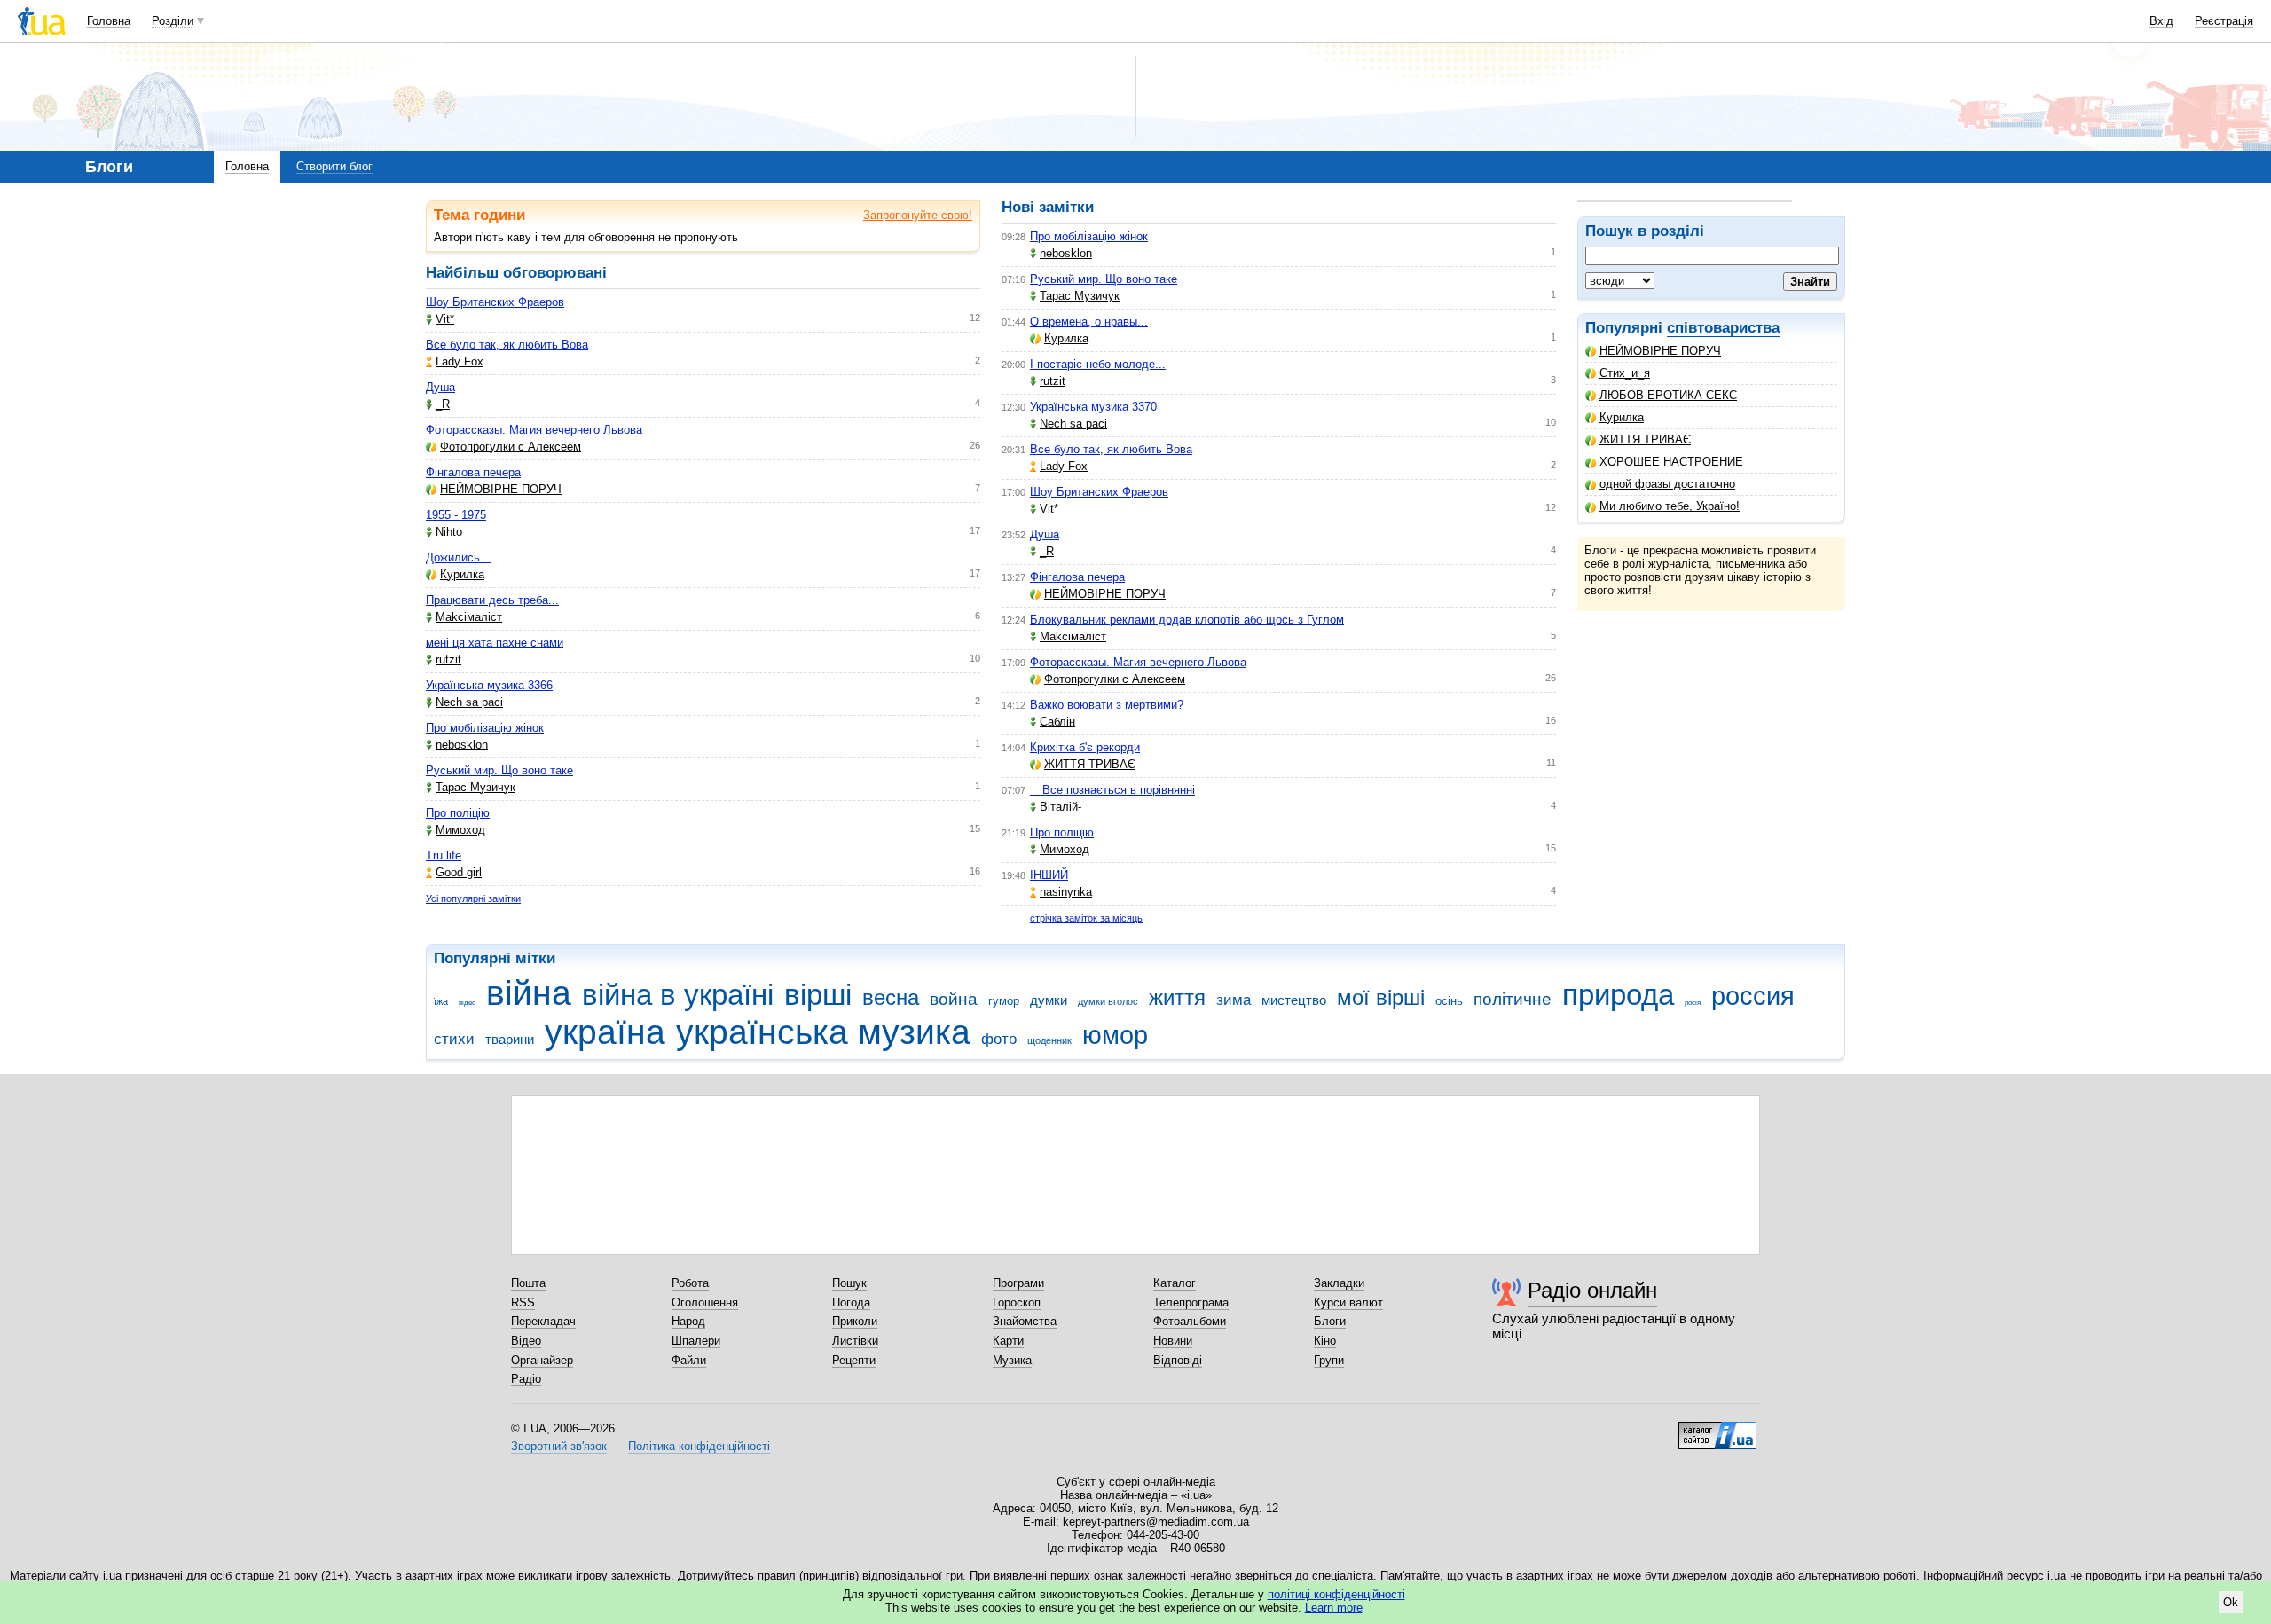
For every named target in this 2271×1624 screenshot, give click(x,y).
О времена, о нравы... (1089, 322)
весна (891, 998)
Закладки (1339, 1283)
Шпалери (696, 1341)
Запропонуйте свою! (918, 215)
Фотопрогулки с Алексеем (511, 447)
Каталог (1175, 1283)
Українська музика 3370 (1093, 407)
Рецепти (854, 1360)
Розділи (173, 21)
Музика (1012, 1360)
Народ (688, 1321)
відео (467, 1003)
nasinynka (1066, 892)
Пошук (849, 1283)
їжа (441, 1001)
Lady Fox (460, 361)
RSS (523, 1302)
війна (529, 993)
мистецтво (1294, 1000)
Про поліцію (458, 813)
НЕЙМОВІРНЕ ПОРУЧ (1660, 351)
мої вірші (1381, 998)
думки (1049, 1000)
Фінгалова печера (473, 472)
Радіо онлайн (1592, 1290)
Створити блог (334, 166)
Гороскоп (1017, 1302)
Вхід (2161, 21)
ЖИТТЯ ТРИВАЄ (1645, 439)
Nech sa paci (469, 702)
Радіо (526, 1379)
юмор (1115, 1035)
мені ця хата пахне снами (495, 643)
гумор (1004, 1001)
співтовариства (1723, 328)
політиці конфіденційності (1336, 1594)
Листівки (855, 1341)
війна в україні (678, 995)
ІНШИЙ (1049, 875)
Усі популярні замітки (473, 898)
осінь (1449, 1001)
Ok (2231, 1602)
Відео (526, 1341)
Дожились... (458, 557)
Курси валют (1348, 1302)
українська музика (823, 1032)
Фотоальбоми (1190, 1321)
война (954, 999)
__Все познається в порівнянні (1112, 790)
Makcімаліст (469, 617)
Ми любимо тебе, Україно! (1670, 506)
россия (1753, 996)
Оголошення (705, 1302)
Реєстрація (2224, 21)
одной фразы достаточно (1667, 484)
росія (1693, 1003)
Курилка (1622, 417)
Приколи (855, 1321)
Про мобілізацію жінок (485, 728)
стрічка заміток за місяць (1086, 918)
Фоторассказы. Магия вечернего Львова (534, 430)
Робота (690, 1283)
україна (605, 1032)
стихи (454, 1039)
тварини (510, 1039)
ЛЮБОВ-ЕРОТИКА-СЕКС (1668, 395)
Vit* (445, 319)
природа (1618, 995)
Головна (109, 21)
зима (1234, 1000)
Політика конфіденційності (699, 1446)
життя (1177, 998)
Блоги (1330, 1321)
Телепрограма (1191, 1302)
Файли (689, 1360)
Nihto (449, 532)
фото (999, 1039)
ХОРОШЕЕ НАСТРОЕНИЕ (1671, 462)
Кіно (1325, 1341)
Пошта (528, 1283)
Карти (1008, 1341)
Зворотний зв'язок (559, 1446)
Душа (440, 387)
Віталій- (1061, 807)
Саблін (1057, 722)
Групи (1329, 1360)
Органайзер (542, 1360)
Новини (1173, 1341)
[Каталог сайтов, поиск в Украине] (1717, 1429)
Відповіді (1178, 1360)
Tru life (444, 855)
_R (443, 404)
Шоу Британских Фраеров (495, 302)
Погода (851, 1302)
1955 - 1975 (456, 515)
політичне (1513, 999)
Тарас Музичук (475, 787)
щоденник (1049, 1040)
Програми (1018, 1283)
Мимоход (460, 830)
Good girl (459, 872)
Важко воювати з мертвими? (1107, 705)
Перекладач (543, 1321)
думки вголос (1108, 1001)
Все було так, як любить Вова (507, 345)
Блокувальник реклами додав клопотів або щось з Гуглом (1187, 620)
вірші (818, 995)
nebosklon (462, 745)
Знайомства (1025, 1321)
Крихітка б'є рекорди (1085, 747)
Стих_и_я (1625, 373)
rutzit (448, 659)
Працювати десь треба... (492, 600)
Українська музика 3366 (489, 685)
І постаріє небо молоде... (1098, 364)
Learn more (1334, 1608)
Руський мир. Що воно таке (499, 770)
